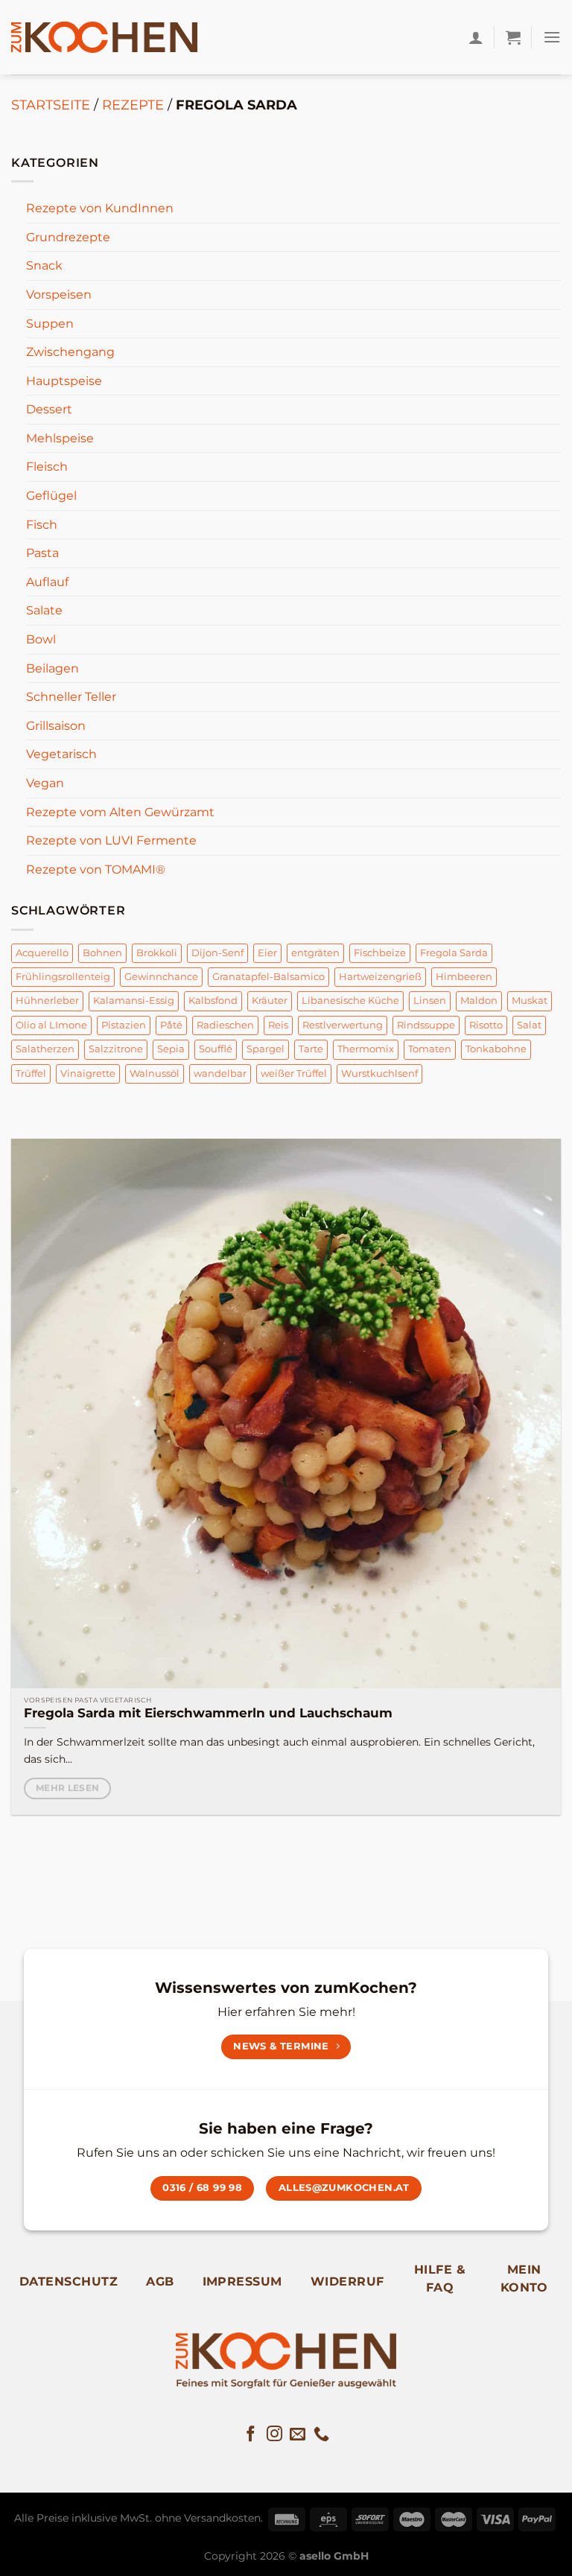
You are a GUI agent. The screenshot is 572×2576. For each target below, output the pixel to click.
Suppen (50, 324)
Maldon (479, 1001)
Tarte (311, 1049)
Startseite (51, 105)
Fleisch (47, 467)
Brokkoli (157, 953)
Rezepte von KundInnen (100, 208)
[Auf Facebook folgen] (251, 2435)
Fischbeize (380, 953)
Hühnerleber (47, 1001)
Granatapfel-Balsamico (268, 977)
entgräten (315, 953)
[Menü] (552, 37)
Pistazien (124, 1025)
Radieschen (225, 1025)
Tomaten (430, 1049)
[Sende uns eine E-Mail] (298, 2435)
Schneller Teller (71, 697)
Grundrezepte (68, 237)
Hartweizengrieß (380, 977)
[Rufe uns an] (321, 2435)
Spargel (266, 1049)
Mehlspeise (60, 438)
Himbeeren (464, 977)
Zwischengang (70, 352)
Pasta (42, 553)
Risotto (486, 1025)
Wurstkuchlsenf (379, 1074)
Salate (44, 610)
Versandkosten (222, 2518)
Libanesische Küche (350, 1001)
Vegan (45, 783)
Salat (529, 1025)
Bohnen (102, 953)
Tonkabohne (496, 1049)
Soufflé (216, 1049)
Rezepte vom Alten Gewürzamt (120, 812)
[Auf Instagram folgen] (274, 2435)
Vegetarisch (61, 754)
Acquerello (42, 953)
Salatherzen (45, 1049)
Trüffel (31, 1074)
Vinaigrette (88, 1074)
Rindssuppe (426, 1025)
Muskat (530, 1001)
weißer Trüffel (294, 1074)
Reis (278, 1025)
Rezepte (133, 105)
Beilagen (53, 668)
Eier (267, 953)
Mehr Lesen (67, 1788)
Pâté (171, 1025)
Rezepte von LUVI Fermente (111, 840)
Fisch (42, 525)
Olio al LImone (51, 1025)
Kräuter (270, 1001)
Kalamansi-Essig (134, 1001)
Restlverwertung (343, 1025)
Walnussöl (155, 1074)
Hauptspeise (64, 381)
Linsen (430, 1001)
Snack (44, 265)
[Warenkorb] (513, 37)
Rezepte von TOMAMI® (96, 869)
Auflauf (47, 582)
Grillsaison (56, 726)
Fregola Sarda (454, 953)
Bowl (41, 639)
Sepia (171, 1049)
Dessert (49, 409)
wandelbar (220, 1074)
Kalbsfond (213, 1001)
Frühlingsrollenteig (63, 977)
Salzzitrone (116, 1049)
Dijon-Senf (217, 953)
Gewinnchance (161, 977)
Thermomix (366, 1049)
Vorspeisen (59, 295)
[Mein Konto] (476, 37)
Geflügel (51, 496)
